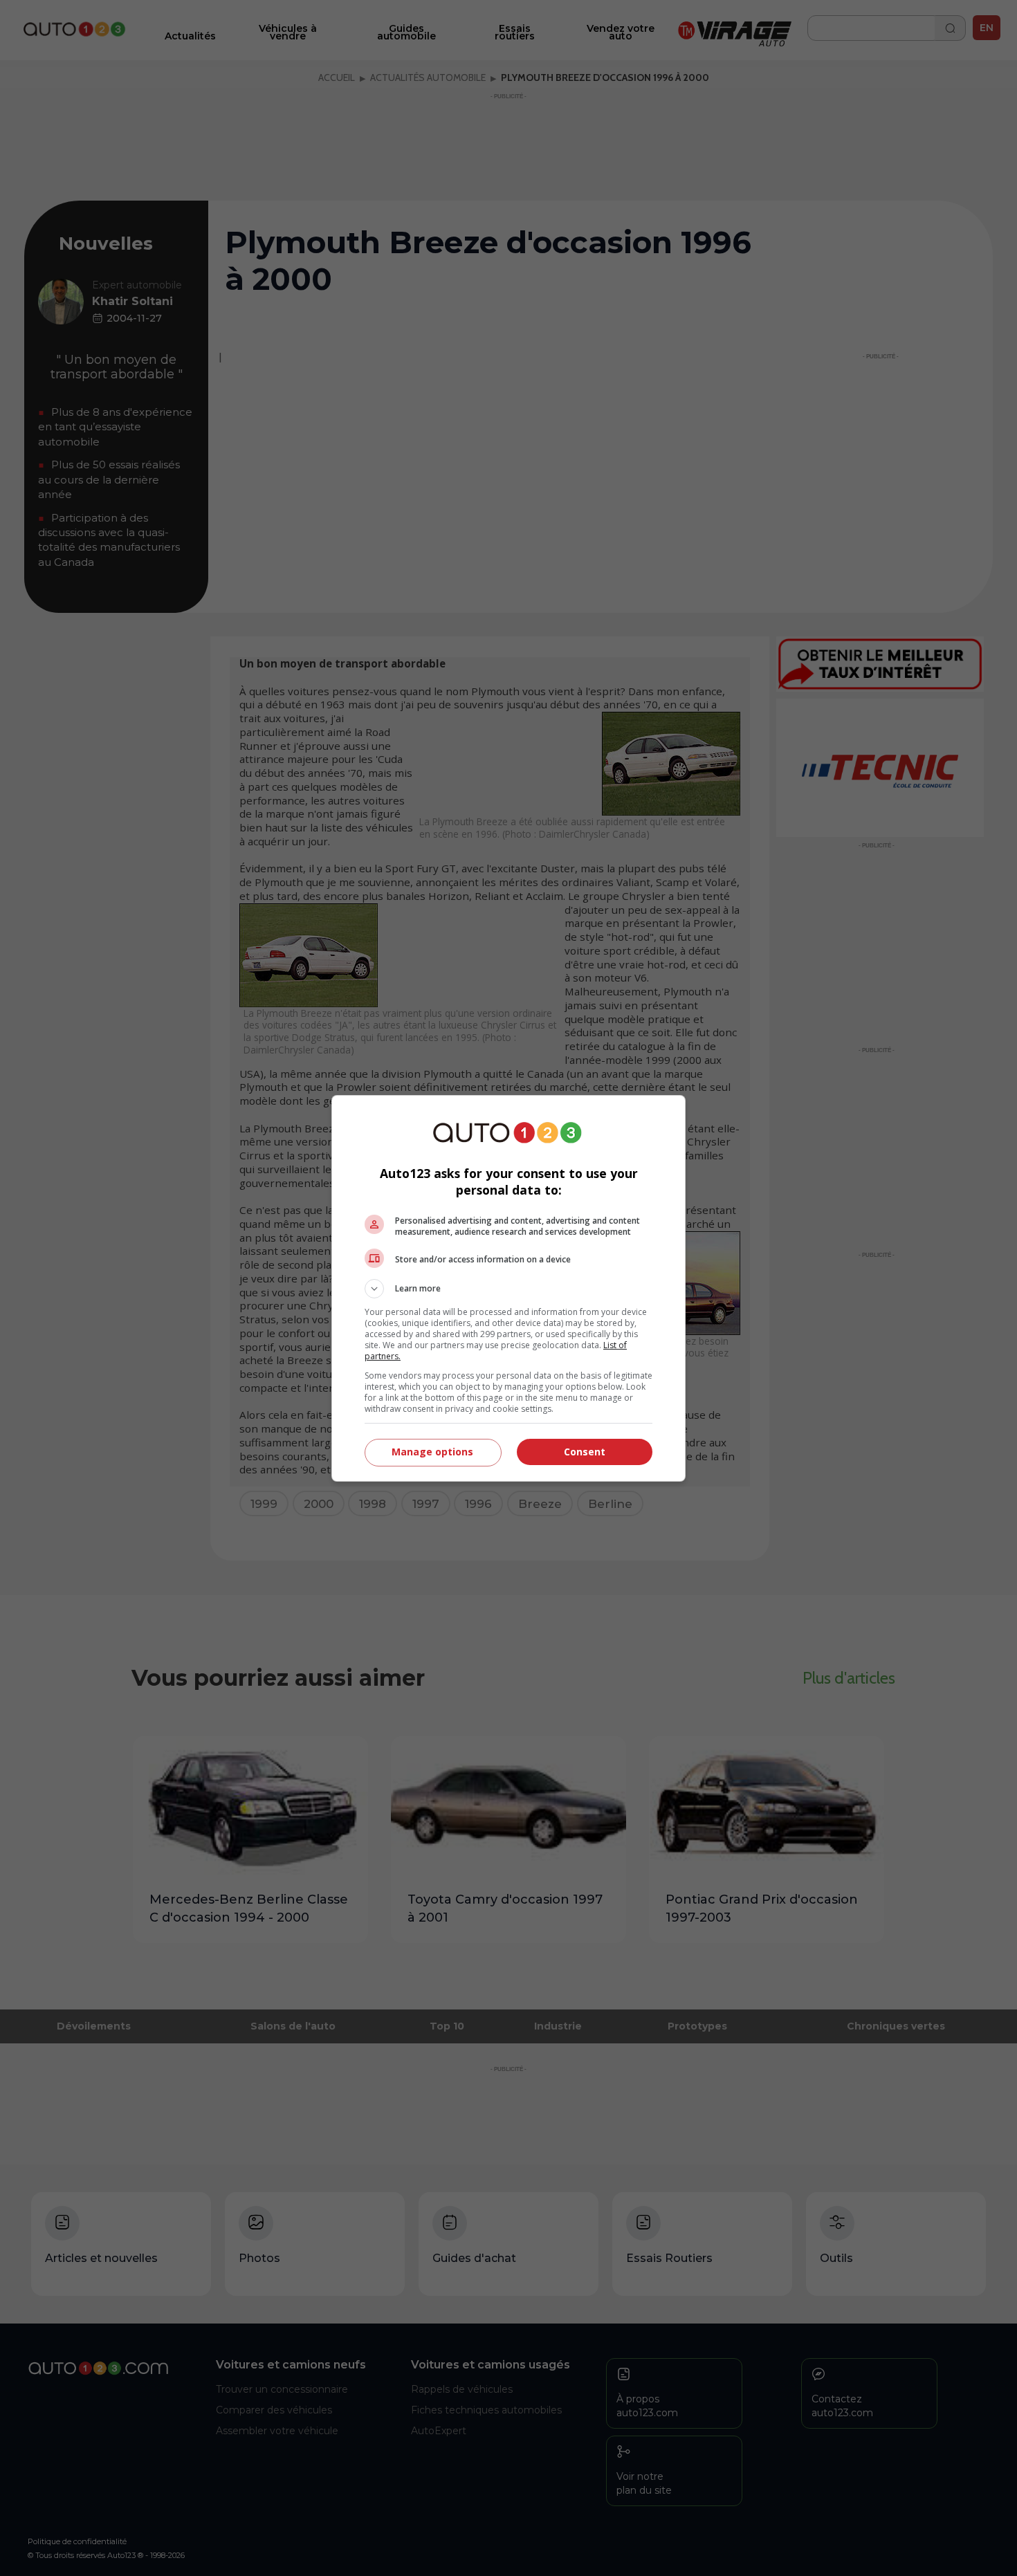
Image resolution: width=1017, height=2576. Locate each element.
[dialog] (508, 1288)
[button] (508, 1289)
